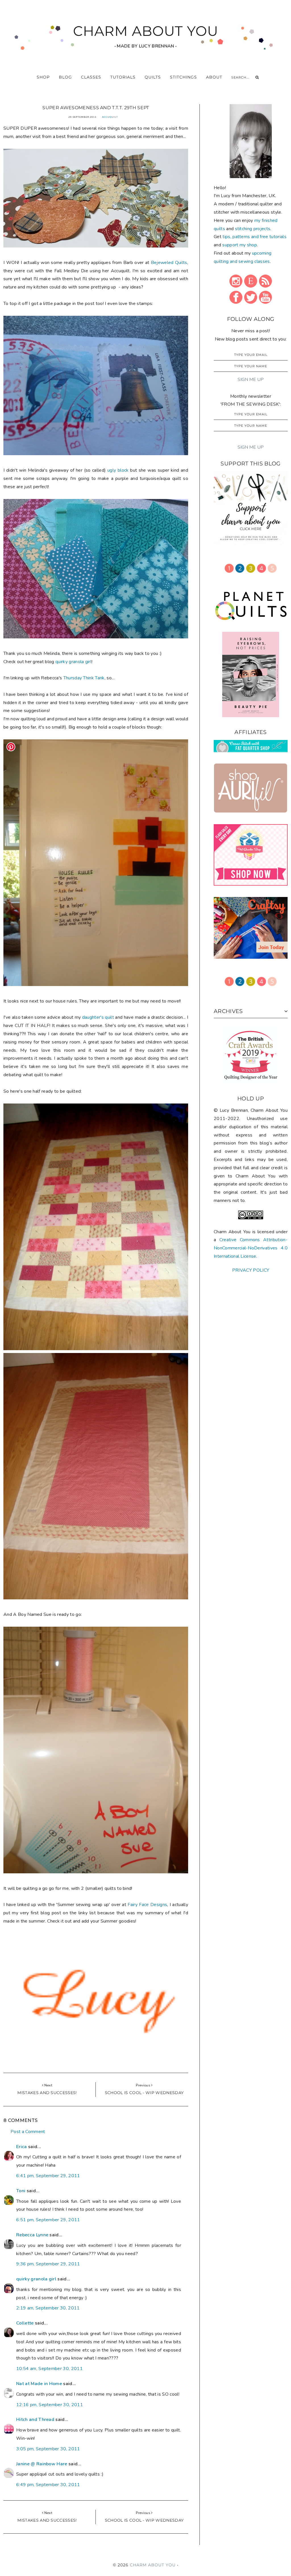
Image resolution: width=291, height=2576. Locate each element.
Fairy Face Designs (147, 1905)
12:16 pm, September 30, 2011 (50, 2405)
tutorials (123, 77)
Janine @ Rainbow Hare (42, 2464)
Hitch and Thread (35, 2420)
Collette (25, 2323)
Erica (22, 2147)
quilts (153, 77)
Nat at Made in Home (39, 2384)
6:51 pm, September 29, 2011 (48, 2220)
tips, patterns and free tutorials (254, 237)
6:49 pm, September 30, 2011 (48, 2485)
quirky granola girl (73, 662)
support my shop (240, 245)
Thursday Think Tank (84, 678)
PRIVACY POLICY (251, 1270)
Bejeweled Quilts (169, 263)
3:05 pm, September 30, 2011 (48, 2449)
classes (91, 77)
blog (65, 77)
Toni (21, 2191)
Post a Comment (28, 2132)
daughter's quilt (98, 1017)
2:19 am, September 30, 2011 (48, 2308)
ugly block (118, 470)
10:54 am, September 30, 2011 (49, 2369)
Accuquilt (110, 117)
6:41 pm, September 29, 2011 (48, 2176)
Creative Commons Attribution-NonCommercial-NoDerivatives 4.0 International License (251, 1248)
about (214, 77)
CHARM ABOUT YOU (146, 31)
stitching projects (253, 229)
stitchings (183, 77)
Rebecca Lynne (32, 2235)
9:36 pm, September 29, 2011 (48, 2264)
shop (43, 77)
